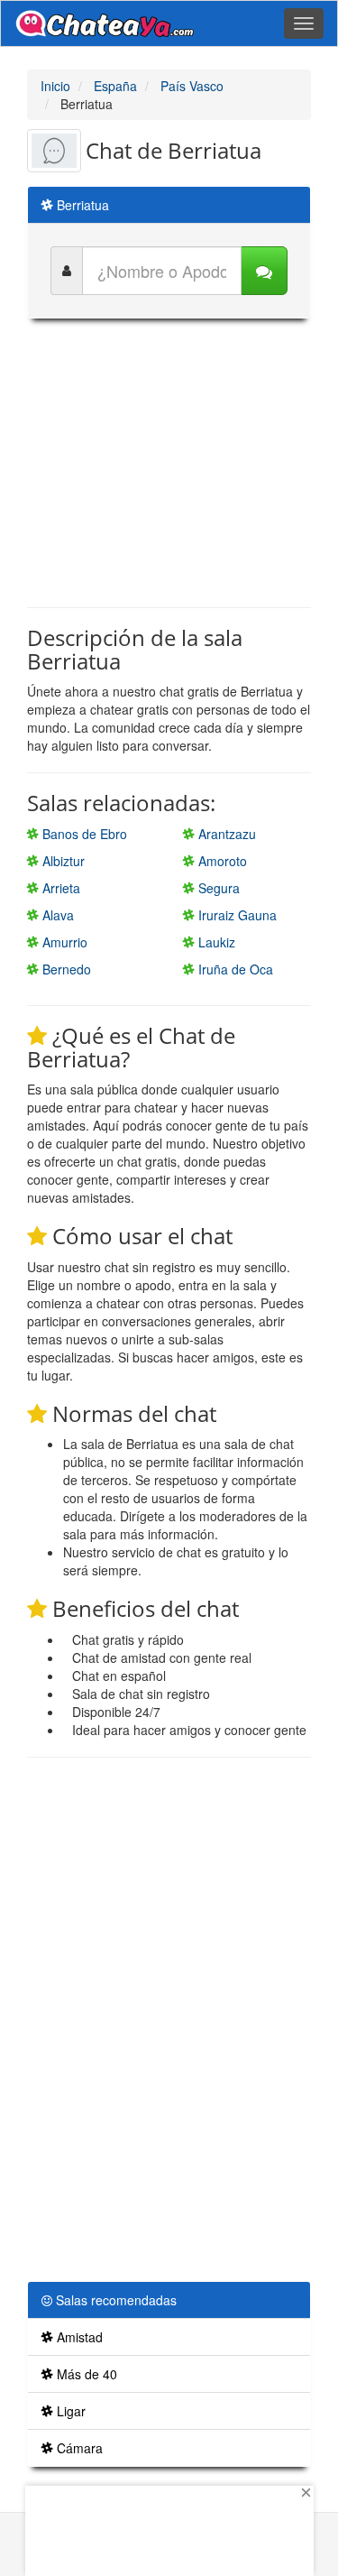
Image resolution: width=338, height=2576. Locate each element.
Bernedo (65, 969)
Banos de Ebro (83, 834)
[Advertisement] (178, 463)
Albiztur (62, 861)
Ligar (69, 2411)
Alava (56, 915)
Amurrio (63, 942)
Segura (217, 888)
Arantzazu (225, 834)
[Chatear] (264, 271)
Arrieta (59, 888)
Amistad (78, 2337)
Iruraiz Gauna (236, 915)
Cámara (78, 2448)
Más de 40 (85, 2374)
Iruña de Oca (234, 969)
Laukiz (215, 942)
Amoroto (221, 861)
